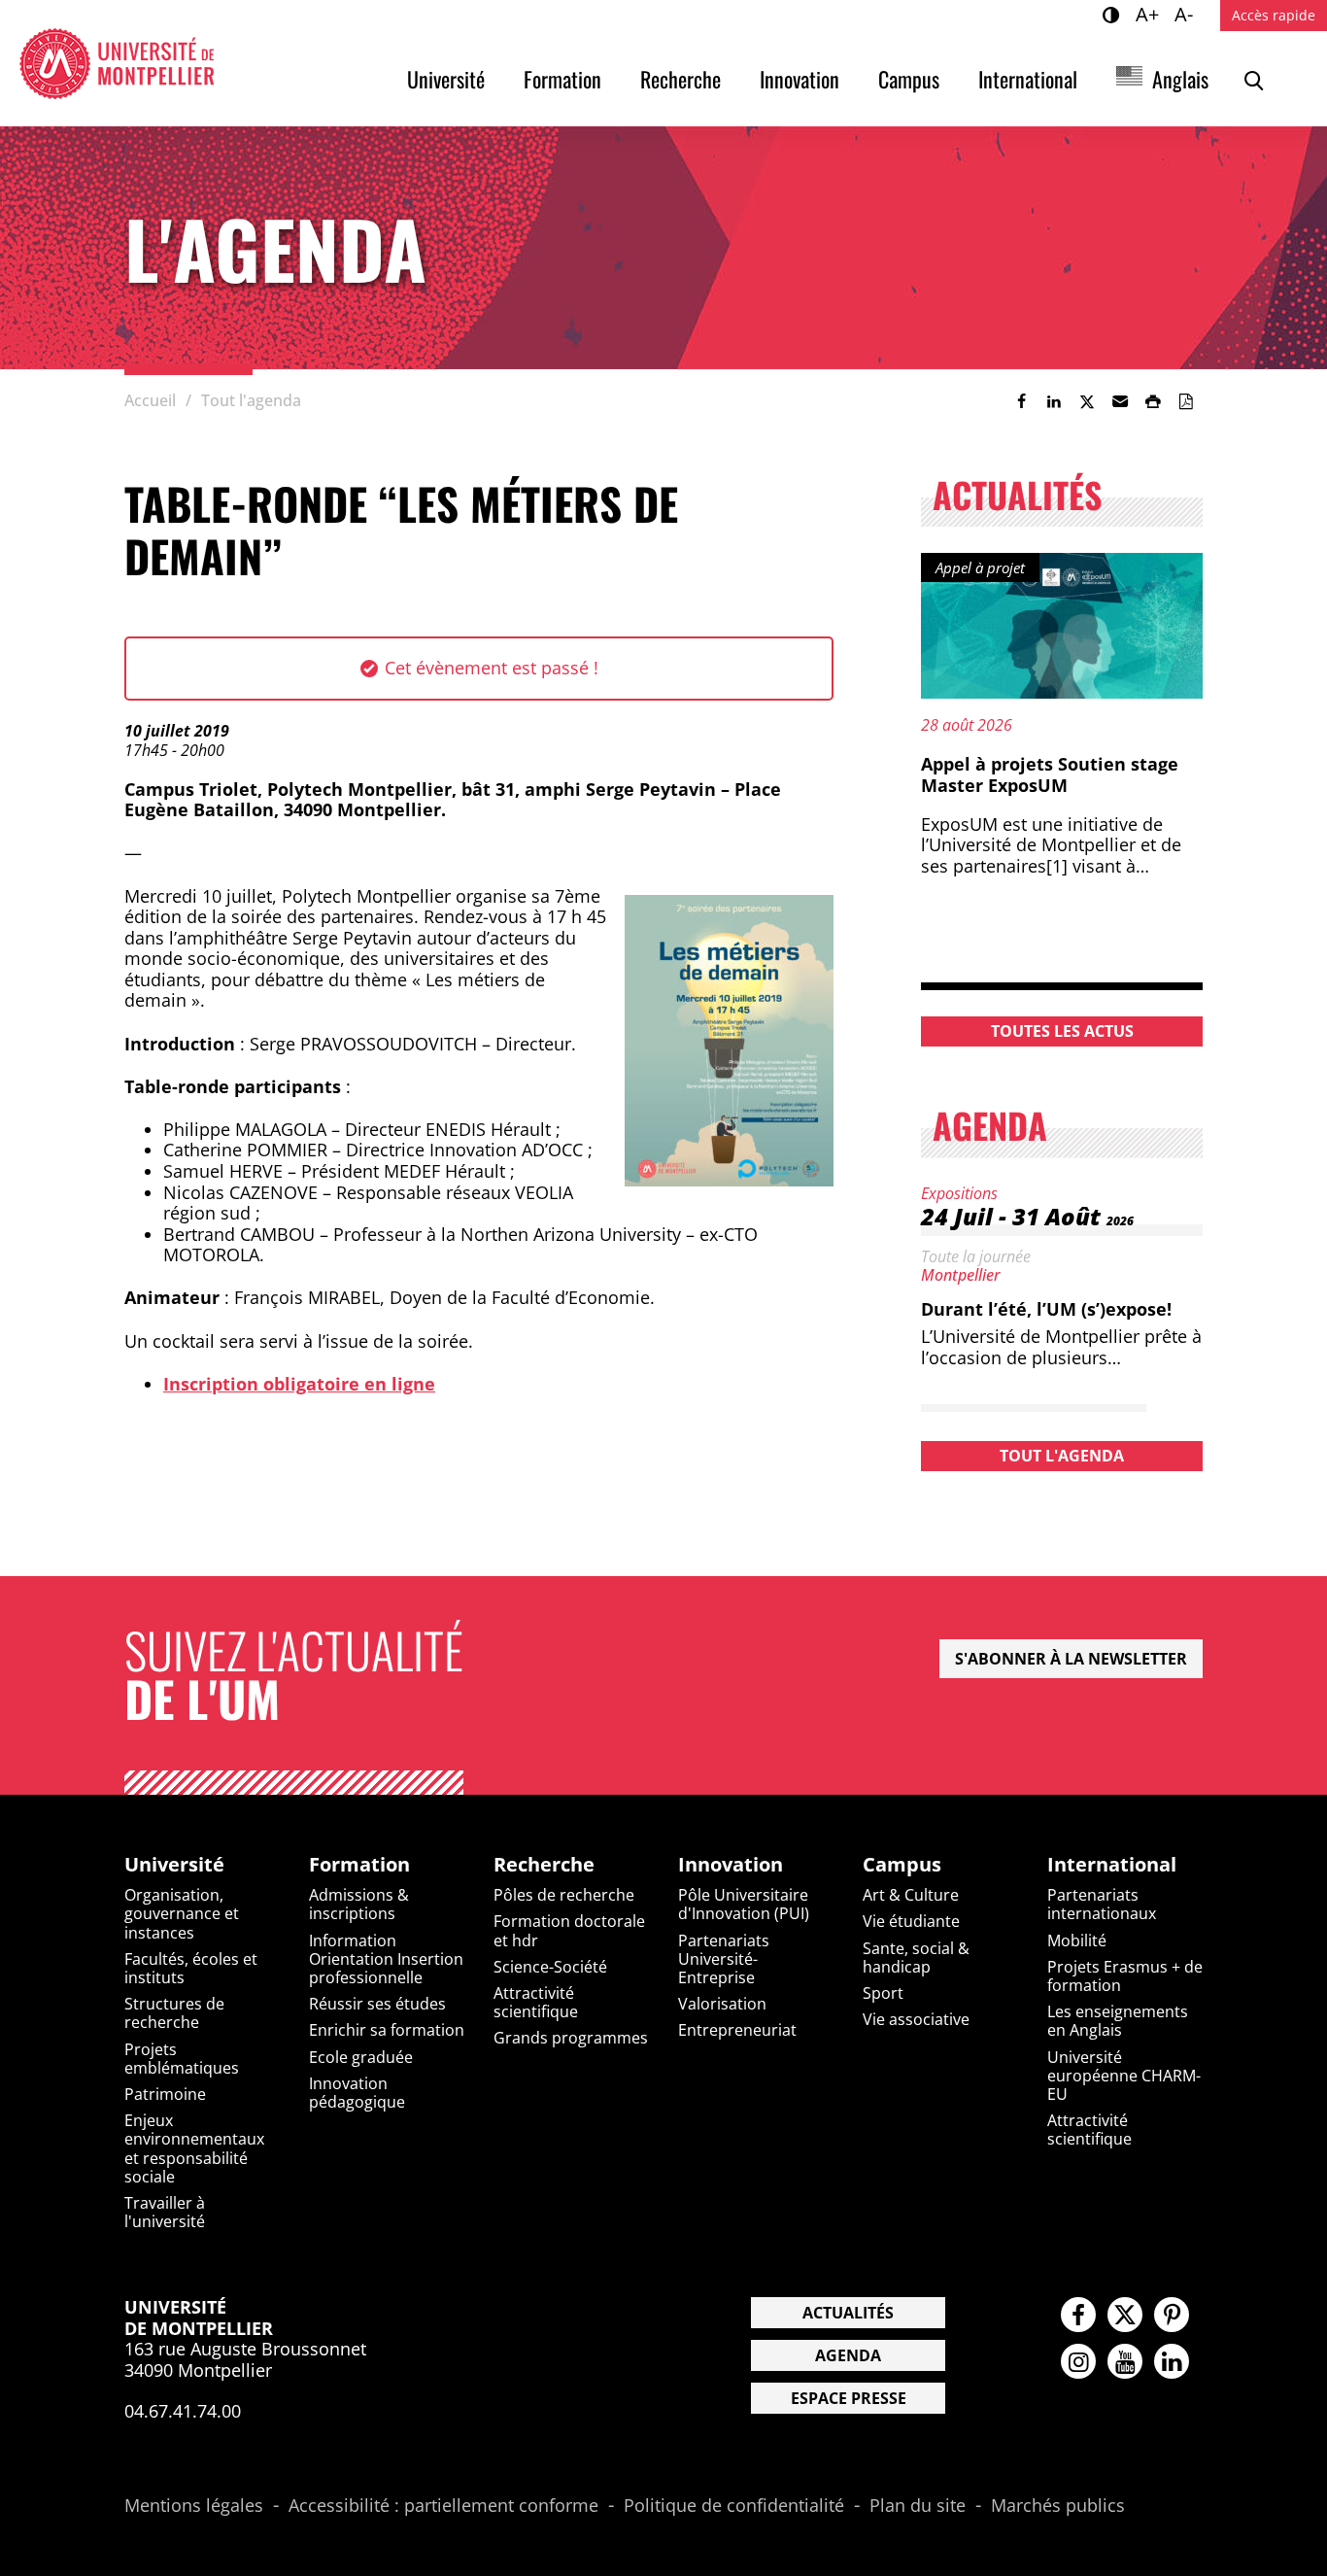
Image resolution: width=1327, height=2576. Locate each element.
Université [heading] (174, 1865)
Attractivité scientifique (536, 2002)
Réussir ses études (377, 2004)
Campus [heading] (902, 1865)
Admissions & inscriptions (359, 1904)
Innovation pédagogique (357, 2093)
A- (1187, 14)
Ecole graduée (361, 2057)
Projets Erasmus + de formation (1125, 1976)
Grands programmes (571, 2038)
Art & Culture (911, 1895)
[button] (1120, 401)
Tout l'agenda (1062, 1456)
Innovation (800, 79)
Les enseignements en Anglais (1118, 2021)
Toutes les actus (1062, 1031)
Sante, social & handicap (916, 1958)
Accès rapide (1274, 15)
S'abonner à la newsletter (1071, 1659)
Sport (883, 1993)
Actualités (848, 2313)
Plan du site (918, 2506)
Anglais (1180, 79)
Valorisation (722, 2004)
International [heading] (1112, 1865)
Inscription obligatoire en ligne (299, 1384)
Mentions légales (194, 2506)
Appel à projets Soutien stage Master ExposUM (1050, 774)
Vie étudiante (911, 1921)
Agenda (848, 2355)
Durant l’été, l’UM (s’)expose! (1046, 1309)
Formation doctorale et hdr (569, 1930)
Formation (562, 79)
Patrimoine (165, 2094)
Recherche (681, 79)
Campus (909, 79)
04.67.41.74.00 (183, 2411)
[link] (1021, 401)
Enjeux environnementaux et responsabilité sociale (194, 2148)
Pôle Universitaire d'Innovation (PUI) (744, 1904)
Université (446, 79)
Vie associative (916, 2019)
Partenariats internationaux (1102, 1904)
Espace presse (849, 2398)
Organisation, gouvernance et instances (182, 1913)
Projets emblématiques (182, 2059)
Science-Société (550, 1967)
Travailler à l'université (165, 2212)
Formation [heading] (359, 1865)
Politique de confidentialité (734, 2506)
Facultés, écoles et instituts (191, 1968)
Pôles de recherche (564, 1895)
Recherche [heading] (544, 1865)
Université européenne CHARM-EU (1124, 2076)
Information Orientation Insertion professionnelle (386, 1959)
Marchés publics (1058, 2506)
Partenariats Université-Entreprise (724, 1959)
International (1028, 79)
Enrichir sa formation (387, 2030)
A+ (1150, 14)
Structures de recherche (174, 2013)
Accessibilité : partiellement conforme (443, 2506)
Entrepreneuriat (737, 2030)
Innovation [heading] (731, 1865)
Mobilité (1077, 1941)
